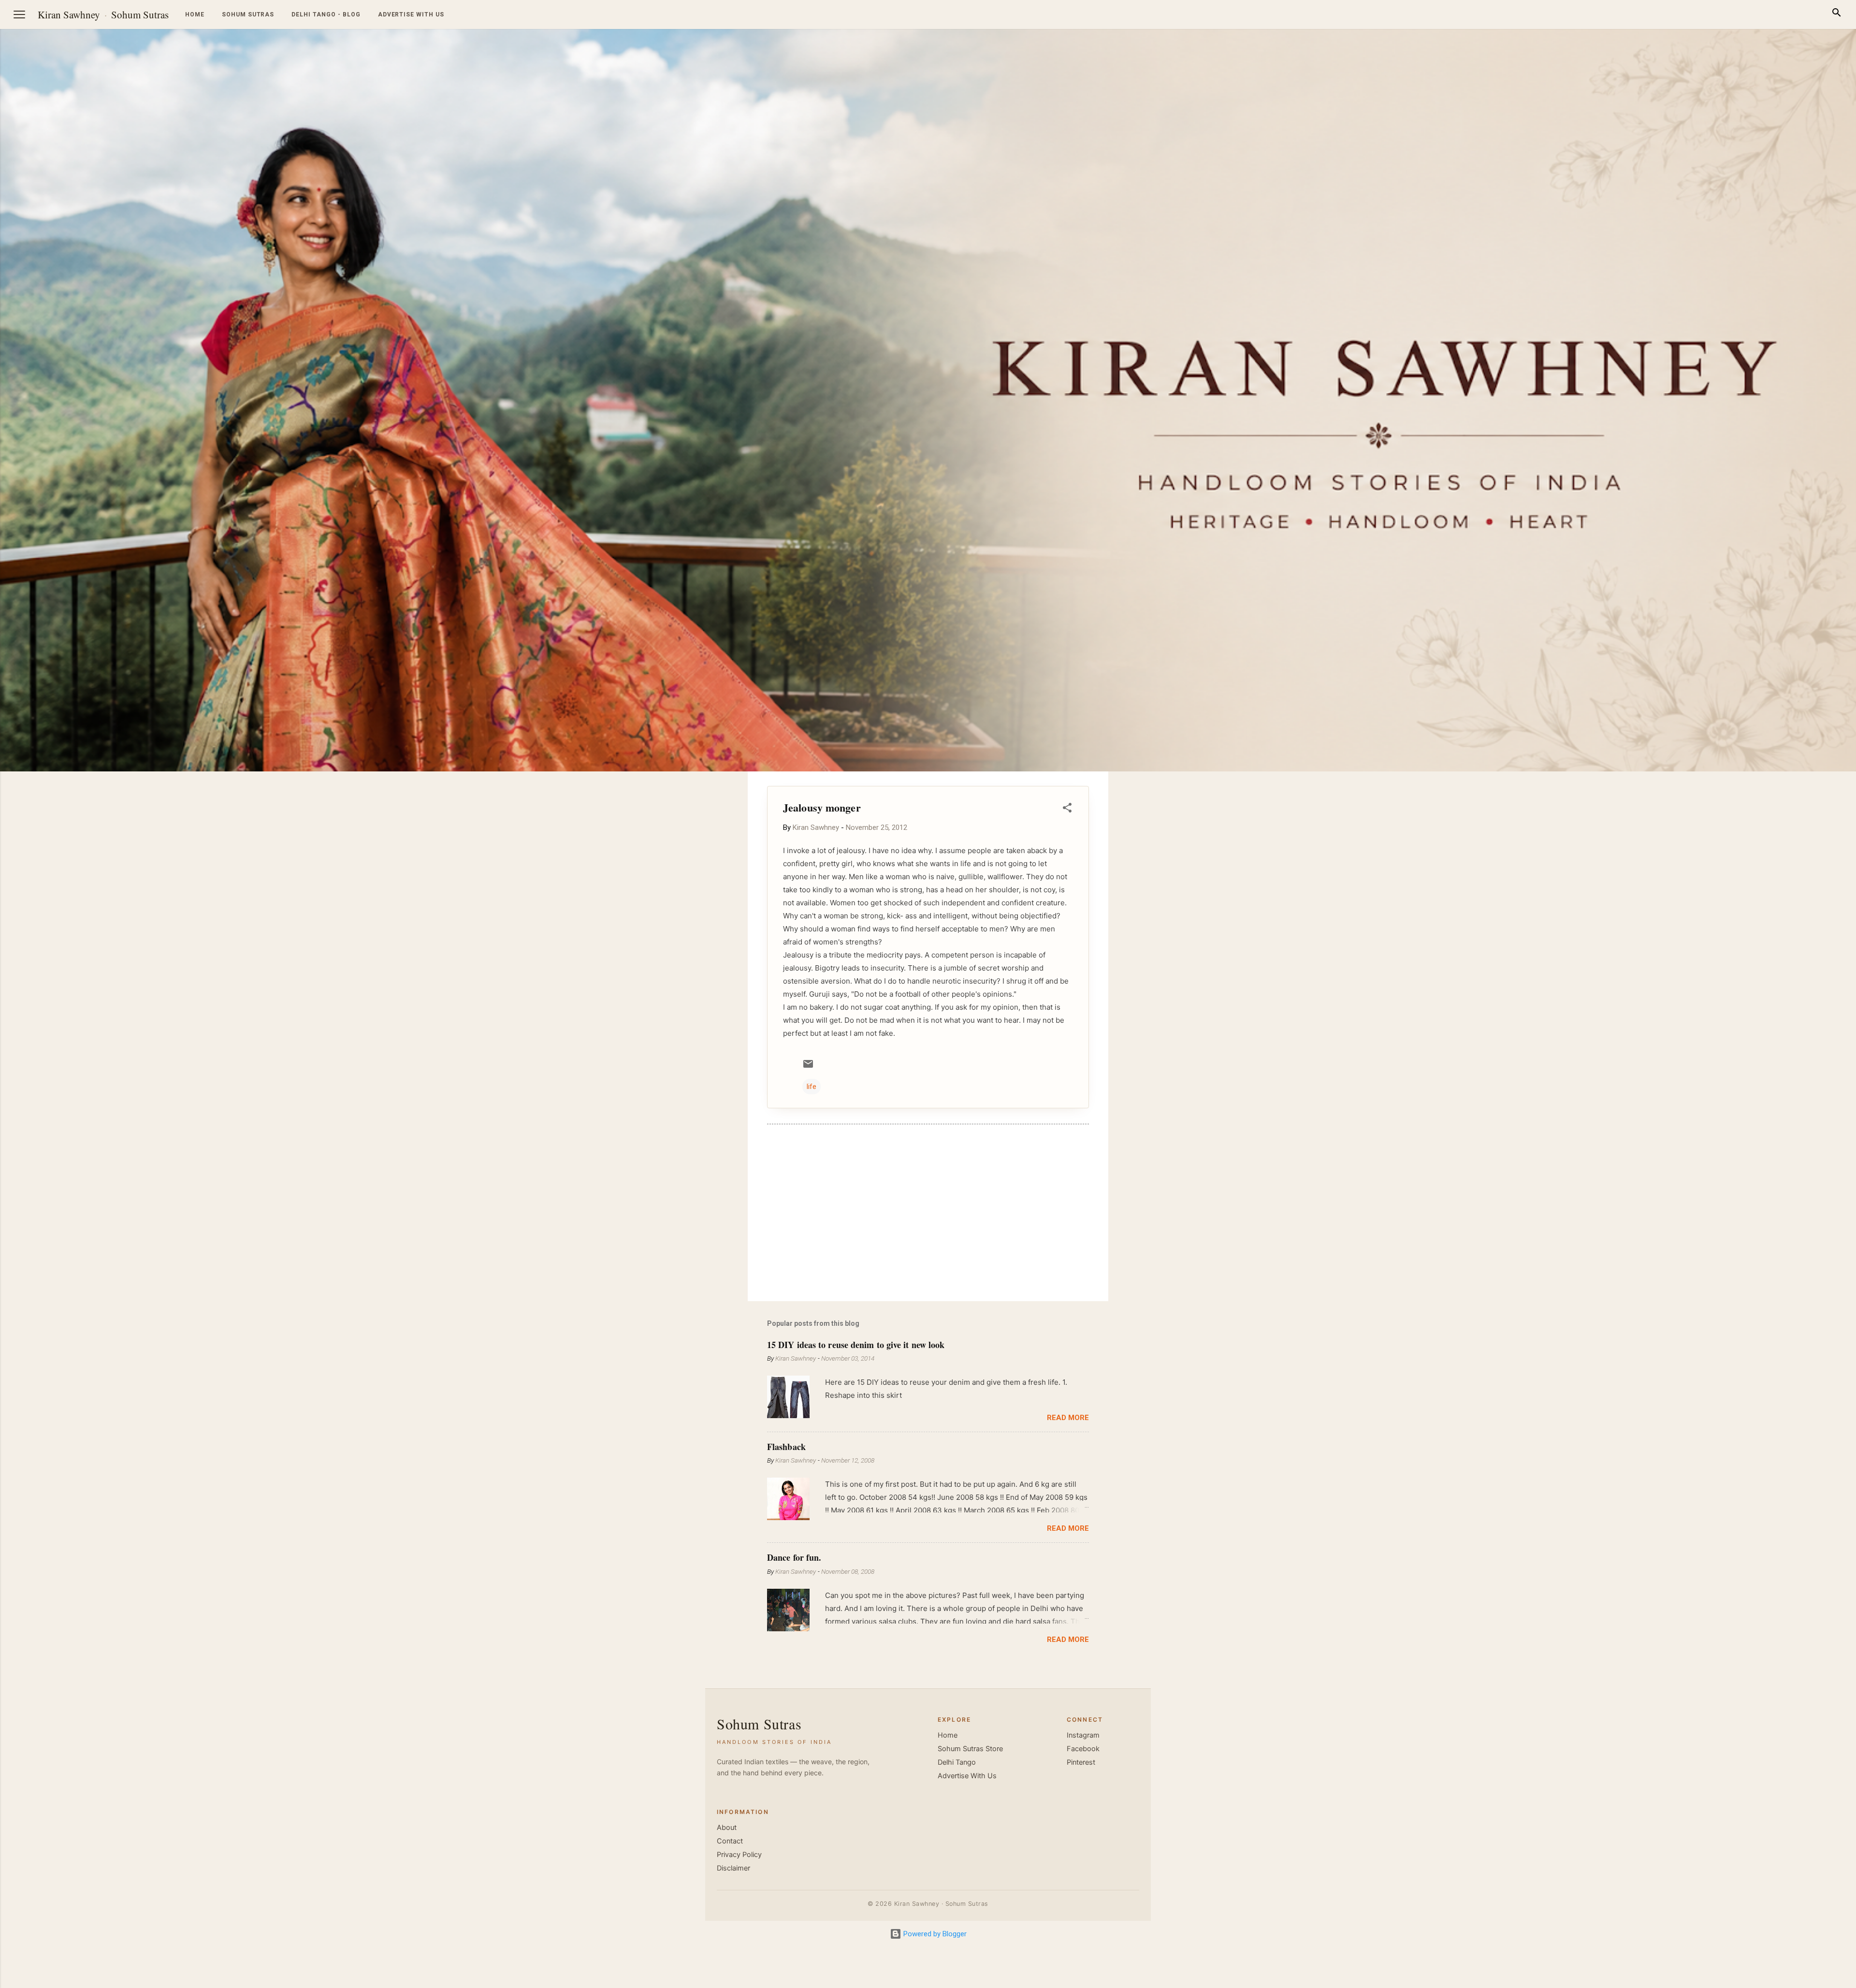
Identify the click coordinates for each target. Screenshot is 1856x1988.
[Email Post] (808, 1067)
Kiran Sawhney (69, 15)
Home (195, 15)
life (812, 1087)
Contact (730, 1841)
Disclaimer (733, 1868)
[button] (1067, 809)
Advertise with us (411, 15)
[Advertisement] (1810, 916)
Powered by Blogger (934, 1934)
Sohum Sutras (140, 15)
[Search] (1837, 14)
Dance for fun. (794, 1557)
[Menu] (19, 15)
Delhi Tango (957, 1762)
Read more (1068, 1418)
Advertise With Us (967, 1776)
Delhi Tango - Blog (326, 15)
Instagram (1083, 1735)
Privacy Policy (739, 1855)
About (727, 1828)
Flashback (786, 1447)
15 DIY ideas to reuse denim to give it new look (856, 1345)
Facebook (1083, 1749)
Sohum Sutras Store (970, 1749)
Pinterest (1081, 1762)
